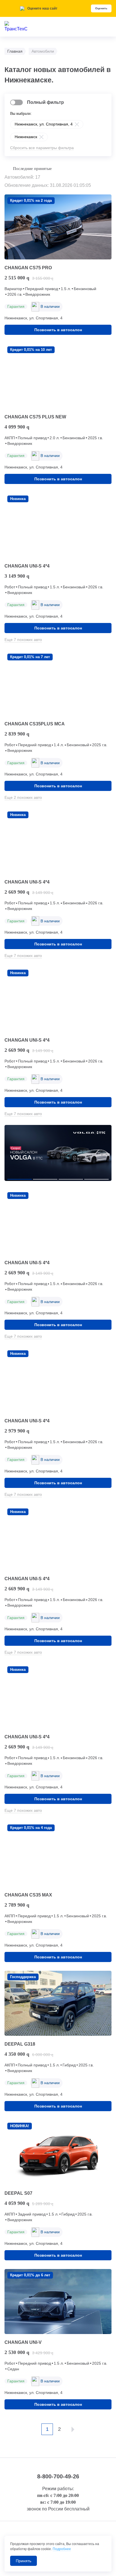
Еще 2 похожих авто (23, 797)
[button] (20, 1179)
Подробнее (62, 2549)
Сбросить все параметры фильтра (42, 148)
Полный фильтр (45, 102)
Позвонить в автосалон (58, 330)
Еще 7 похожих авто (23, 640)
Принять (24, 2561)
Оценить (101, 8)
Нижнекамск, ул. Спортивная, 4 (44, 124)
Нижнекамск (26, 137)
